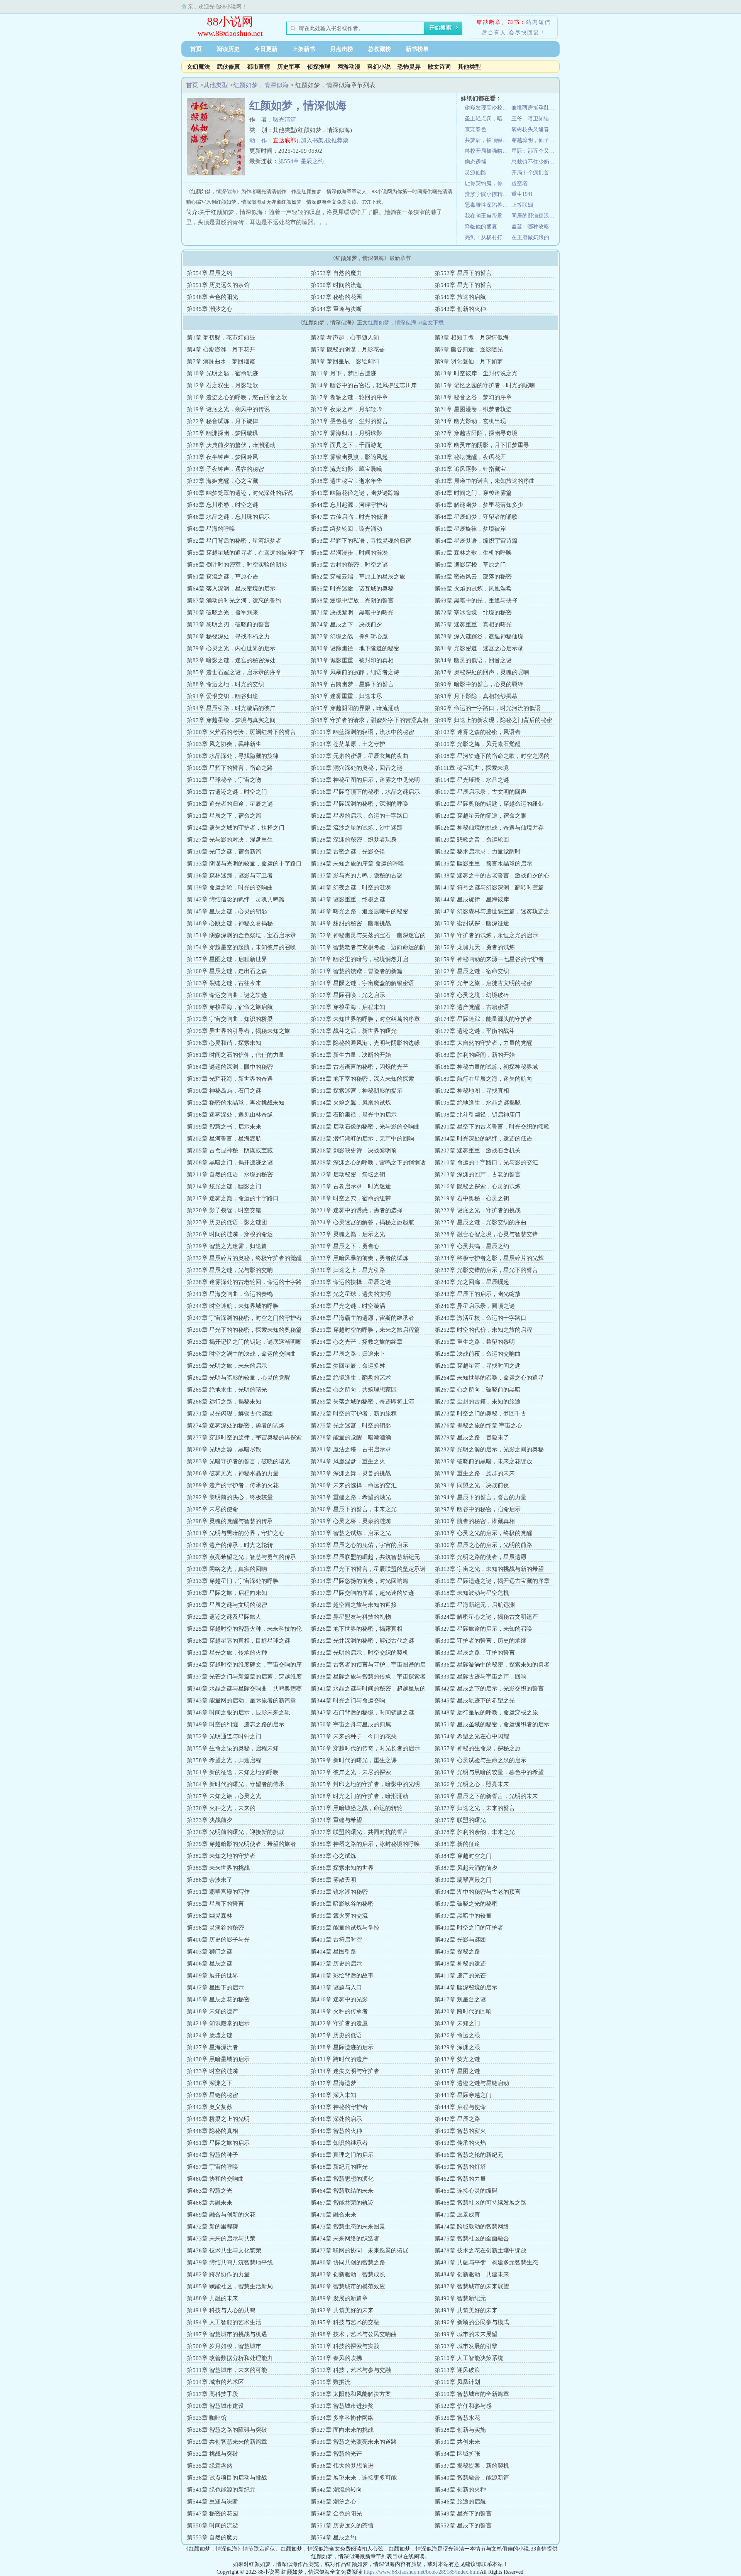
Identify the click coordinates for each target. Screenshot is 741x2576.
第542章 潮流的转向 (336, 2490)
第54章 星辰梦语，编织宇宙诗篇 (476, 541)
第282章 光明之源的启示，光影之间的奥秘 (489, 1449)
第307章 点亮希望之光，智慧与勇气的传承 (241, 1557)
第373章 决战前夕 (210, 1820)
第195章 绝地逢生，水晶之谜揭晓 (478, 1103)
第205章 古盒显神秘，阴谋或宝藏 (230, 1151)
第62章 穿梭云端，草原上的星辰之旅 (358, 577)
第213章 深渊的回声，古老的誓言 (478, 1174)
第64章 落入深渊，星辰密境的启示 (231, 589)
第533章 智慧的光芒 (336, 2454)
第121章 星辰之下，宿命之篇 (224, 816)
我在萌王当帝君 (484, 216)
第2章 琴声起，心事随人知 (345, 337)
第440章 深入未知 (333, 2095)
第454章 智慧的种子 (212, 2155)
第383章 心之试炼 (333, 1856)
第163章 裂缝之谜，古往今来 (224, 983)
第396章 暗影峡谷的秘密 (342, 1904)
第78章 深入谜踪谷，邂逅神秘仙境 (479, 636)
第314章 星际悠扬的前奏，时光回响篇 (360, 1581)
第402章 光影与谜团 (460, 1940)
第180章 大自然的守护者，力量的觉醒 (483, 1043)
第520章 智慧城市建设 (215, 2406)
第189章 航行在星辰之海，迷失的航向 (483, 1079)
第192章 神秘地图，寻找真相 (472, 1091)
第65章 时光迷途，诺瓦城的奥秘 (352, 589)
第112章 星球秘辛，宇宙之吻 (224, 780)
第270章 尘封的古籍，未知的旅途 (478, 1402)
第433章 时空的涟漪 (212, 2071)
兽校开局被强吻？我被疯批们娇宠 (488, 151)
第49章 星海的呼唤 (211, 529)
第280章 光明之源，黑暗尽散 (224, 1449)
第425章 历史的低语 (336, 2035)
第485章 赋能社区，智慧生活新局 (230, 2286)
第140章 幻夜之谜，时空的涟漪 (351, 887)
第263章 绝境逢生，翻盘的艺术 (351, 1378)
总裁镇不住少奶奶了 (535, 162)
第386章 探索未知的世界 (342, 1868)
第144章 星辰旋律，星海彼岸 (472, 899)
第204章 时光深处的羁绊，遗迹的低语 (483, 1139)
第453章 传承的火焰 (460, 2143)
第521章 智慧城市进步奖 (342, 2406)
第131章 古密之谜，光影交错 (348, 852)
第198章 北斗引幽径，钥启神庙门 (478, 1115)
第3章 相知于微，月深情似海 (472, 337)
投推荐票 (337, 140)
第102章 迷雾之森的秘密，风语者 (478, 732)
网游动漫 (349, 67)
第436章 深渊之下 (210, 2083)
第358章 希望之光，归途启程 (224, 1760)
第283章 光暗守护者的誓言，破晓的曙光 (239, 1461)
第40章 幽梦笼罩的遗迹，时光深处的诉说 (240, 493)
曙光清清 (284, 120)
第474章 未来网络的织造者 (345, 2239)
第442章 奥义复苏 (210, 2107)
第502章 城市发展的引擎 (466, 2346)
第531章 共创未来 (457, 2442)
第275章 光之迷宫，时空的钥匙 (351, 1425)
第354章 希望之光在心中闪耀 (472, 1736)
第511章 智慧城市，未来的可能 (227, 2370)
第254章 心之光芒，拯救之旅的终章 (357, 1342)
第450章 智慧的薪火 (460, 2131)
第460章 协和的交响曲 (215, 2179)
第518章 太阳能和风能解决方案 (351, 2394)
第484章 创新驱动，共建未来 (472, 2274)
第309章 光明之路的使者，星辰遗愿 (480, 1557)
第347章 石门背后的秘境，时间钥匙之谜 (362, 1712)
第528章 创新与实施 (460, 2430)
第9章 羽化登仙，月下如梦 (469, 361)
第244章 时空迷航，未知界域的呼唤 (233, 1306)
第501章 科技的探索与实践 (345, 2346)
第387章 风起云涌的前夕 (466, 1868)
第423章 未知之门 (457, 2023)
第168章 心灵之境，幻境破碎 (472, 995)
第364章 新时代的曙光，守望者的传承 (236, 1784)
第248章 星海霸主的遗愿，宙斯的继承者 (362, 1318)
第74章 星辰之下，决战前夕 (346, 624)
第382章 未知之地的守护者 (221, 1856)
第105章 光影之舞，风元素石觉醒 (478, 744)
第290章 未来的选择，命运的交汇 (354, 1485)
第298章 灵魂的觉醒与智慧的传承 (230, 1521)
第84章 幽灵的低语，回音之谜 (473, 660)
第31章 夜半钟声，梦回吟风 (222, 457)
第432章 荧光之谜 (457, 2059)
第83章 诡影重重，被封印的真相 (352, 660)
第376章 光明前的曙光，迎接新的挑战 (236, 1832)
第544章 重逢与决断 (336, 309)
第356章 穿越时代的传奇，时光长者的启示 (365, 1748)
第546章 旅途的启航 (460, 297)
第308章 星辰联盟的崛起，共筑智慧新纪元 (365, 1557)
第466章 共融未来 (210, 2203)
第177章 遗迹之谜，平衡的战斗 (475, 1031)
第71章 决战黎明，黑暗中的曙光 (352, 612)
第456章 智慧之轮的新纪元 (469, 2155)
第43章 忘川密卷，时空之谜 (222, 505)
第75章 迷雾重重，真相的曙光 (473, 624)
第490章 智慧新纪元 (460, 2298)
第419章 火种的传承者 (339, 2011)
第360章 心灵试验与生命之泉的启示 (480, 1760)
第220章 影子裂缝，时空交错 (224, 1210)
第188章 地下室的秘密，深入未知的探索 (362, 1079)
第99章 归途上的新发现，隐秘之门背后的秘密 (493, 720)
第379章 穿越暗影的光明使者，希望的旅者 (241, 1844)
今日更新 (266, 49)
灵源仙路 (475, 173)
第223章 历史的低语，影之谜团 (227, 1222)
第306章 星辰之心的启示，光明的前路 (483, 1545)
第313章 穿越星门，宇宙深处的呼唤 (233, 1581)
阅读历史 (228, 49)
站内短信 (538, 22)
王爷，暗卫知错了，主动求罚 (535, 119)
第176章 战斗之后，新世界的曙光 (354, 1031)
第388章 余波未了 (210, 1880)
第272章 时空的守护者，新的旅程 (354, 1414)
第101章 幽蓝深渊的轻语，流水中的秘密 (362, 732)
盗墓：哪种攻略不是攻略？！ (535, 227)
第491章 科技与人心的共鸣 (221, 2310)
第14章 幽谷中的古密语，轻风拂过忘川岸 (364, 385)
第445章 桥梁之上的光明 (218, 2119)
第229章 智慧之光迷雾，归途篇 (227, 1246)
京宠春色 (475, 129)
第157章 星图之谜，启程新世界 (227, 959)
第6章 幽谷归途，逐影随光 (469, 349)
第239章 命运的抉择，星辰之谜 (351, 1282)
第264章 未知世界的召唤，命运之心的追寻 (489, 1378)
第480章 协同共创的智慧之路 (348, 2262)
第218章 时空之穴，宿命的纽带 (351, 1198)
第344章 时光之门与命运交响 (348, 1700)
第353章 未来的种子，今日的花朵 (354, 1736)
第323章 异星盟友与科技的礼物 (351, 1617)
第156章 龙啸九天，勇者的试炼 (475, 947)
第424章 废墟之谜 (210, 2035)
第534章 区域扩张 (457, 2454)
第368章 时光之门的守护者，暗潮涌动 (360, 1796)
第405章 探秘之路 (457, 1952)
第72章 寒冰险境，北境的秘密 (473, 612)
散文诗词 (439, 67)
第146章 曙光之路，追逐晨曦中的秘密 (360, 911)
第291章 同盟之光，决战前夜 (472, 1485)
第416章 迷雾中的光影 (339, 1999)
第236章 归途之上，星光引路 (348, 1270)
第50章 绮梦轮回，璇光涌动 (346, 529)
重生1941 (522, 194)
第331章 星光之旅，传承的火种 (227, 1653)
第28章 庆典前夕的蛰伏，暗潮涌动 (231, 445)
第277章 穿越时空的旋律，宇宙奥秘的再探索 (244, 1437)
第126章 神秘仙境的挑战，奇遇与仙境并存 (489, 828)
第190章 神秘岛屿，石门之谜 (224, 1091)
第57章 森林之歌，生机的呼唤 (473, 553)
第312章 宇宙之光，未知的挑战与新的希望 (489, 1569)
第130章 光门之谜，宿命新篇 (224, 852)
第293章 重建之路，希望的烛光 (351, 1497)
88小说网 (230, 21)
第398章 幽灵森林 (210, 1916)
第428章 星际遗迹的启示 (342, 2047)
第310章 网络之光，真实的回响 (227, 1569)
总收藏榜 (379, 49)
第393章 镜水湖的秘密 (339, 1892)
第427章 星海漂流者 (212, 2047)
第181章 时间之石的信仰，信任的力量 (236, 1055)
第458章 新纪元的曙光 (339, 2167)
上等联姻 (522, 205)
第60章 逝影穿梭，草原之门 (470, 565)
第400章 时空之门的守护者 (469, 1928)
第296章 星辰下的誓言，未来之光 (354, 1509)
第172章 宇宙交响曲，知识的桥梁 (230, 1019)
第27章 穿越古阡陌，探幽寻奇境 (476, 433)
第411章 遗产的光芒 (460, 1975)
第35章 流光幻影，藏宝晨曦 (346, 469)
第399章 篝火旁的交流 (339, 1916)
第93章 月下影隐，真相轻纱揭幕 (476, 696)
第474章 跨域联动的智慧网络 (472, 2227)
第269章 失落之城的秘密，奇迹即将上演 (362, 1402)
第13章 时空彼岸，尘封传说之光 (476, 373)
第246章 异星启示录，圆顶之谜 (475, 1306)
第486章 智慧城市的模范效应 (348, 2286)
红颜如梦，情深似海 (261, 85)
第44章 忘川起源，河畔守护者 (349, 505)
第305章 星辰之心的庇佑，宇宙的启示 (360, 1545)
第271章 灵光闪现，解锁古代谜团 (230, 1414)
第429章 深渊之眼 (457, 2047)
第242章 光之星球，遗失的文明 (351, 1294)
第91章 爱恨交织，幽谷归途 (222, 696)
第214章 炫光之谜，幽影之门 (224, 1186)
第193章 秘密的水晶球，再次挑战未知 (236, 1103)
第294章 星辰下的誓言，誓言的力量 (480, 1497)
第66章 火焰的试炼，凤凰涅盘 (473, 589)
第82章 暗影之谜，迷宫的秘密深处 (231, 660)
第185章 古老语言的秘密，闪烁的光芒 (360, 1067)
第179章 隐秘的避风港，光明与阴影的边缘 (365, 1043)
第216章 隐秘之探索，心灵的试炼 (478, 1186)
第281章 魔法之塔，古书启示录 (351, 1449)
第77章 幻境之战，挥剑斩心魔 (349, 636)
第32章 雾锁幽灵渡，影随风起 (349, 457)
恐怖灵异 (409, 67)
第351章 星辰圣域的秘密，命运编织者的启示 (492, 1724)
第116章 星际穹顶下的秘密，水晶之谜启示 (365, 792)
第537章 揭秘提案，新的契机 (472, 2466)
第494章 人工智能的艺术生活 (224, 2322)
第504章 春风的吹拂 (336, 2358)
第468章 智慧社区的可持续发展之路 (480, 2203)
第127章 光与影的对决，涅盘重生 (230, 840)
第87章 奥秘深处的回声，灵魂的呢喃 (482, 672)
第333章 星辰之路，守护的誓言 (475, 1653)
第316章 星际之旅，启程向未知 (227, 1593)
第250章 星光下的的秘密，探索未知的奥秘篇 (244, 1330)
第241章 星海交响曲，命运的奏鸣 (230, 1294)
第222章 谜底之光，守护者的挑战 (478, 1210)
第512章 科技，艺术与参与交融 (351, 2370)
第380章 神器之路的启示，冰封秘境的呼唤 (365, 1844)
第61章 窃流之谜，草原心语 (222, 577)
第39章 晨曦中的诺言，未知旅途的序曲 (485, 481)
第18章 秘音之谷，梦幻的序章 (473, 397)
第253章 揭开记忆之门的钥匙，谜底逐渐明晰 (244, 1342)
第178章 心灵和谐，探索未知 (224, 1043)
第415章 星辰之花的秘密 (218, 1999)
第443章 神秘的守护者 (339, 2107)
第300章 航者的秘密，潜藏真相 (475, 1521)
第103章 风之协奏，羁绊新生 (224, 744)
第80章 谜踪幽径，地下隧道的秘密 (355, 648)
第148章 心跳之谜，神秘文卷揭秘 (230, 923)
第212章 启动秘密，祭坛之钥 (348, 1174)
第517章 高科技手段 (212, 2394)
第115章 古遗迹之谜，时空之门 (227, 792)
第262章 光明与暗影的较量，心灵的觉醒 (239, 1378)
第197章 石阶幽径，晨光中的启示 (354, 1115)
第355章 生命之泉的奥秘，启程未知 (233, 1748)
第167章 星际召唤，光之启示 (348, 995)
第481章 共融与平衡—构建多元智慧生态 (486, 2262)
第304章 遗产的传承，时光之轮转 (230, 1545)
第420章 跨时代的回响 (463, 2011)
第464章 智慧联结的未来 (342, 2191)
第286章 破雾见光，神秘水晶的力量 (233, 1473)
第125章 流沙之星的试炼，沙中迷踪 (357, 828)
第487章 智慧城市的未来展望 (472, 2286)
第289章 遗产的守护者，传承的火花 (233, 1485)
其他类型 (469, 67)
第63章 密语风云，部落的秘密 (473, 577)
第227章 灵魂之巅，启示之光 (348, 1234)
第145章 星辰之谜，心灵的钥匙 (227, 911)
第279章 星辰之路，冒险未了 (472, 1437)
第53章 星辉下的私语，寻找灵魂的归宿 (361, 541)
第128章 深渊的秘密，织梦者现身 (354, 840)
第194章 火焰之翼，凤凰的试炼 (351, 1103)
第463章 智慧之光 (210, 2191)
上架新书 (304, 49)
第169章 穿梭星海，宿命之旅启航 (230, 1007)
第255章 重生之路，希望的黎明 (475, 1342)
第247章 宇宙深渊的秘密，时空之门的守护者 (244, 1318)
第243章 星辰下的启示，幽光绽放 (478, 1294)
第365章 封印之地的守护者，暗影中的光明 (365, 1784)
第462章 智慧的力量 (460, 2179)
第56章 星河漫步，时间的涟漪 (349, 553)
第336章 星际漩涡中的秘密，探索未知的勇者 (492, 1665)
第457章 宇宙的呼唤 (212, 2167)
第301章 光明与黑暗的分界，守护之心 (236, 1533)
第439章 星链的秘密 (212, 2095)
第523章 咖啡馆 (207, 2418)
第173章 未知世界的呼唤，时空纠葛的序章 (365, 1019)
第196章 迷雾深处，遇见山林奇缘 (230, 1115)
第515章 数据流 (331, 2382)
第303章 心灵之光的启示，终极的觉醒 (483, 1533)
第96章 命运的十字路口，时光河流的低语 (488, 708)
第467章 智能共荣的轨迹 (342, 2203)
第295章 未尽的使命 (212, 1509)
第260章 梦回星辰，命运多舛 (348, 1366)
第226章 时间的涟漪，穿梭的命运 (230, 1234)
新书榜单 (417, 49)
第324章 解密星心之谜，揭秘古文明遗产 (486, 1617)
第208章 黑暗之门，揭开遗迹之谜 (230, 1162)
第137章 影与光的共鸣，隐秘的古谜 (357, 876)
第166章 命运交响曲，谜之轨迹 (227, 995)
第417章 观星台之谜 (460, 1999)
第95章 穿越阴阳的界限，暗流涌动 (355, 708)
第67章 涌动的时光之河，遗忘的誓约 (234, 601)
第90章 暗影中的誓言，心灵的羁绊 (479, 684)
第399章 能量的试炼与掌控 (345, 1928)
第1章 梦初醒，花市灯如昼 (221, 337)
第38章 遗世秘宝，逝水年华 (346, 481)
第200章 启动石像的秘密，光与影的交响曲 (365, 1127)
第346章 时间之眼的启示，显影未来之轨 (239, 1712)
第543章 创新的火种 (460, 309)
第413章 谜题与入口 (336, 1987)
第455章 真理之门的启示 (342, 2155)
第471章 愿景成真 (457, 2215)
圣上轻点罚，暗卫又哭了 (488, 119)
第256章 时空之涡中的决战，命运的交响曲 (241, 1354)
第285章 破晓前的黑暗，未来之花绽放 (483, 1461)
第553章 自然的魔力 (336, 273)
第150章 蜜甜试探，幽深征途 (472, 923)
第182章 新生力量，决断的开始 (351, 1055)
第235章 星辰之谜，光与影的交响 (230, 1270)
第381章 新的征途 (457, 1844)
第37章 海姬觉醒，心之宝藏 (222, 481)
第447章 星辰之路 (457, 2119)
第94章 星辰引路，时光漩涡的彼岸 (231, 708)
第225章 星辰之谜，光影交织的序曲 (480, 1222)
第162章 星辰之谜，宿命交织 (472, 971)
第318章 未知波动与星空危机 (472, 1593)
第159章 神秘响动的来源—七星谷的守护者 (489, 959)
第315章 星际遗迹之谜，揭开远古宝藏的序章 (492, 1581)
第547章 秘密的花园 (336, 297)
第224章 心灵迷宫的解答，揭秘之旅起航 (362, 1222)
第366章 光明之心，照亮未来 (472, 1784)
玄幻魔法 (198, 67)
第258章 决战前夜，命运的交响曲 (478, 1354)
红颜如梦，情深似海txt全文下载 (406, 323)
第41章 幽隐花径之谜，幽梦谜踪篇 (355, 493)
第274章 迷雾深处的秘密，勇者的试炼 (236, 1425)
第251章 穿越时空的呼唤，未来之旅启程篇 (365, 1330)
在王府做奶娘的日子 (535, 237)
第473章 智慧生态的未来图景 (348, 2227)
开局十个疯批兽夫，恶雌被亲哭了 (535, 173)
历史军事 (289, 67)
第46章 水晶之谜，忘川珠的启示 (228, 517)
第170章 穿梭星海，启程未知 (348, 1007)
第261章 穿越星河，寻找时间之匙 (478, 1366)
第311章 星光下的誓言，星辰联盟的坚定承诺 (368, 1569)
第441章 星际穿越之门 (463, 2095)
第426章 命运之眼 (457, 2035)
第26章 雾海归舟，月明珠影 (346, 433)
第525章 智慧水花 (457, 2418)
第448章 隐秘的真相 (212, 2131)
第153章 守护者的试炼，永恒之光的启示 (486, 935)
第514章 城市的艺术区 (215, 2382)
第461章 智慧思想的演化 (342, 2179)
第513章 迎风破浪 (457, 2370)
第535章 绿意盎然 (210, 2466)
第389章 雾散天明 (333, 1880)
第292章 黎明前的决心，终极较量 (230, 1497)
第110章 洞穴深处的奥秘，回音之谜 (357, 768)
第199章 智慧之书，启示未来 (224, 1127)
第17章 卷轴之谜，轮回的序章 (349, 397)
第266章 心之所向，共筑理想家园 (354, 1390)
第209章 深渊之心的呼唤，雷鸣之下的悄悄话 (368, 1162)
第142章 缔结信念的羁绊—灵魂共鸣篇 (236, 899)
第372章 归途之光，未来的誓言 (475, 1808)
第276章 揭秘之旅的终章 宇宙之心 (478, 1425)
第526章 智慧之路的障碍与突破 (227, 2430)
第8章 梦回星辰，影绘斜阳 (345, 361)
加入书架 (312, 140)
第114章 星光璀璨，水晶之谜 (472, 780)
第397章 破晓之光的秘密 (466, 1904)
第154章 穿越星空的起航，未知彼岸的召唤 (241, 947)
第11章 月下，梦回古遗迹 (343, 373)
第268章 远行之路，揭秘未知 (224, 1402)
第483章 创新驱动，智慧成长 (348, 2274)
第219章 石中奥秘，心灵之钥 (472, 1198)
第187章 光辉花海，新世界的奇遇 (230, 1079)
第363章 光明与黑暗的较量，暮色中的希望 (489, 1772)
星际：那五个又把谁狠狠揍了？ (535, 151)
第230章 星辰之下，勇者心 (345, 1246)
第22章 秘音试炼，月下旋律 (222, 421)
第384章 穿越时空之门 (463, 1856)
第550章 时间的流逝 (336, 285)
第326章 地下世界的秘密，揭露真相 (357, 1629)
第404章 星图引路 (333, 1952)
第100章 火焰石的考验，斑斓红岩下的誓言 (241, 732)
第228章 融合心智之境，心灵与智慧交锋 (486, 1234)
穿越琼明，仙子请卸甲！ (535, 140)
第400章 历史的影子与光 (218, 1940)
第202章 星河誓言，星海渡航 (224, 1139)
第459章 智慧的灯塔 (460, 2167)
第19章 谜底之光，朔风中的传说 (228, 409)
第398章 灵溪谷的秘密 (215, 1928)
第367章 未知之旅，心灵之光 (224, 1796)
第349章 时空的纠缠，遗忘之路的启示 (236, 1724)
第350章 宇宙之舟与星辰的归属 (351, 1724)
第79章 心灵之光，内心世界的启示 (231, 648)
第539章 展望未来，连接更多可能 (354, 2478)
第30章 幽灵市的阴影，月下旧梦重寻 (482, 445)
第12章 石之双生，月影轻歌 (222, 385)
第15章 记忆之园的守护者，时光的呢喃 (485, 385)
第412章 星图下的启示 (215, 1987)
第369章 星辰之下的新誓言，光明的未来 (486, 1796)
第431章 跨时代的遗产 (339, 2059)
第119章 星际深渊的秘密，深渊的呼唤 (360, 804)
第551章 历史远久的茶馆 (218, 285)
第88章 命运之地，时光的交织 (225, 684)
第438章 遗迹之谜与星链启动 (472, 2083)
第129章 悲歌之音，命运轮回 (472, 840)
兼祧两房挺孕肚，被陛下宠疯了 (535, 108)
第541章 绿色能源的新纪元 (221, 2490)
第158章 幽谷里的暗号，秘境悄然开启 (360, 959)
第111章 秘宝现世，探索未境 (472, 768)
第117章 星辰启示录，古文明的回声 (480, 792)
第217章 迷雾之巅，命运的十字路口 (233, 1198)
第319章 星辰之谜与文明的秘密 (227, 1605)
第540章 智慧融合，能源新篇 (472, 2478)
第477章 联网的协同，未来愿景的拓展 (360, 2250)
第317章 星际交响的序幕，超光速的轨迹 (362, 1593)
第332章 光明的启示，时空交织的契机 (360, 1653)
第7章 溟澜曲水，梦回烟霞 (221, 361)
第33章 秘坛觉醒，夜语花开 (470, 457)
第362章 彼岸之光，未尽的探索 (351, 1772)
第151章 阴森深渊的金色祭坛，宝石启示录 (241, 935)
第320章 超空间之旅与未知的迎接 (354, 1605)
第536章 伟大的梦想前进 (342, 2466)
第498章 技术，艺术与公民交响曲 (354, 2334)
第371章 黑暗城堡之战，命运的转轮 (357, 1808)
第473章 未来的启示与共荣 (221, 2239)
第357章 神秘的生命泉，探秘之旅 (478, 1748)
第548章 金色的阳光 (212, 297)
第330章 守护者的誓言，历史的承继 (480, 1641)
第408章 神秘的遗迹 (460, 1964)
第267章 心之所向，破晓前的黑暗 (478, 1390)
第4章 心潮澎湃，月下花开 (221, 349)
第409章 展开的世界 (212, 1975)
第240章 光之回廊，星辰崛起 (472, 1282)
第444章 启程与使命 (460, 2107)
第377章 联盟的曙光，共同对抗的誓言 (360, 1832)
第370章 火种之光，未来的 (221, 1808)
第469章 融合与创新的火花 (221, 2215)
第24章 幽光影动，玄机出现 (470, 421)
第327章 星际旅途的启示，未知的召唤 (483, 1629)
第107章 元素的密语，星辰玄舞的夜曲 (360, 756)
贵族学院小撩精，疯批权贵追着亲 (488, 194)
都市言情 (259, 67)
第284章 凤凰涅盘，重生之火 (348, 1461)
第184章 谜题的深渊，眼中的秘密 (230, 1067)
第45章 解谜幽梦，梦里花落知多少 (479, 505)
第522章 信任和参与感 (463, 2406)
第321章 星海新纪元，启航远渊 (475, 1605)
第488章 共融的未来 (212, 2298)
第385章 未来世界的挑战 (218, 1868)
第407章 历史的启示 (336, 1964)
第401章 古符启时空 (336, 1940)
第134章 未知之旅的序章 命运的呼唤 (357, 864)
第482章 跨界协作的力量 (218, 2274)
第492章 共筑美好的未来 (342, 2310)
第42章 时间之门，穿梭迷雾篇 (473, 493)
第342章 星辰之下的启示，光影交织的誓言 (489, 1689)
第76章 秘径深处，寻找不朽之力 (228, 636)
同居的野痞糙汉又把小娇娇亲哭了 (535, 216)
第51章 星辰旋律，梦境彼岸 (470, 529)
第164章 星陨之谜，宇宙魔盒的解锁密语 (362, 983)
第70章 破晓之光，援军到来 (222, 612)
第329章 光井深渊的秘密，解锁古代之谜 (362, 1641)
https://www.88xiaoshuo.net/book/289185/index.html (422, 2572)
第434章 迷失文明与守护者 (345, 2071)
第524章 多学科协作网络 (342, 2418)
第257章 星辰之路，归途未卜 (348, 1354)
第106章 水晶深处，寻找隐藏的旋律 (233, 756)
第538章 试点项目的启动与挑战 (227, 2478)
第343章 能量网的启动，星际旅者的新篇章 (241, 1700)
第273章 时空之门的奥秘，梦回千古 (480, 1414)
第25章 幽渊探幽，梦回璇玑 (222, 433)
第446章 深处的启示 (336, 2119)
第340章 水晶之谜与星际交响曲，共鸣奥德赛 (244, 1689)
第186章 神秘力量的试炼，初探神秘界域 (486, 1067)
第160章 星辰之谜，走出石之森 (227, 971)
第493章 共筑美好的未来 (466, 2310)
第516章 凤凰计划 (457, 2382)
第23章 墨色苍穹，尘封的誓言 (349, 421)
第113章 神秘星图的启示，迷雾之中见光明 (365, 780)
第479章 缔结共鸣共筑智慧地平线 (230, 2262)
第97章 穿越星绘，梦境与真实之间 (231, 720)
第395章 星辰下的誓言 (215, 1904)
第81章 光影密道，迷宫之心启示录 (479, 648)
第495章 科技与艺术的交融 (345, 2322)
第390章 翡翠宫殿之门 (463, 1880)
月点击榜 (342, 49)
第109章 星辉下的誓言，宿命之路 (230, 768)
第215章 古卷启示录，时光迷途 (351, 1186)
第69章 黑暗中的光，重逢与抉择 (476, 601)
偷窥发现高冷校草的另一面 (488, 108)
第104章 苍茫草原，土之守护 (348, 744)
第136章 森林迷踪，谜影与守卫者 (230, 876)
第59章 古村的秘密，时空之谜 (349, 565)
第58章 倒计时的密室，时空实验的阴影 (237, 565)
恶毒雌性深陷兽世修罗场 (488, 205)
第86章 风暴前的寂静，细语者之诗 (355, 672)
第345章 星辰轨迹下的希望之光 (475, 1700)
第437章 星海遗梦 (333, 2083)
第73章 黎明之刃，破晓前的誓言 (228, 624)
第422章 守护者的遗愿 (339, 2023)
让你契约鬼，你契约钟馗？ (488, 183)
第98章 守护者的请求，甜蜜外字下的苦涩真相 (370, 720)
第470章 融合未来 (333, 2215)
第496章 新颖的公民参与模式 (472, 2322)
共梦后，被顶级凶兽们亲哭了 (488, 140)
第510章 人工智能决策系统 (469, 2358)
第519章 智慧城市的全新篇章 (472, 2394)
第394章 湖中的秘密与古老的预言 (478, 1892)
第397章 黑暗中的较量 (463, 1916)
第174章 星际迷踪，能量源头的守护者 (483, 1019)
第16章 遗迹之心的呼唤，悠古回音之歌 (237, 397)
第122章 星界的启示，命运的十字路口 (360, 816)
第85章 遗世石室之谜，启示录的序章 (234, 672)
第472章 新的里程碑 (212, 2227)
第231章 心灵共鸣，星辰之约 (472, 1246)
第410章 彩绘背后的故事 (342, 1975)
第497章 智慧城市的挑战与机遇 (227, 2334)
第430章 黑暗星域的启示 (218, 2059)
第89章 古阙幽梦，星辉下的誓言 (352, 684)
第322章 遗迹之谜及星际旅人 (224, 1617)
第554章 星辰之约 (301, 161)
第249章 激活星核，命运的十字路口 (480, 1318)
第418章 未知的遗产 (212, 2011)
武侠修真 (228, 67)
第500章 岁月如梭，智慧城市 (224, 2346)
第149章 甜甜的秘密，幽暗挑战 (351, 923)
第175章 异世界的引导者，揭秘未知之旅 (239, 1031)
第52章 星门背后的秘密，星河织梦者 (234, 541)
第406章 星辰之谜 (210, 1964)
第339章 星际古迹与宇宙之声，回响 (480, 1677)
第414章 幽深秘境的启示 (466, 1987)
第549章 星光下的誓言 (463, 285)
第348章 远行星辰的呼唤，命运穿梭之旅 (486, 1712)
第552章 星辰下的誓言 (463, 273)
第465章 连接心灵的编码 (466, 2191)
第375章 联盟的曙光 (460, 1820)
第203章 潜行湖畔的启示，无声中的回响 (362, 1139)
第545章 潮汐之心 (210, 309)
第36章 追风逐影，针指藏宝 (470, 469)
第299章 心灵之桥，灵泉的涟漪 (351, 1521)
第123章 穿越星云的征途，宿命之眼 (480, 816)
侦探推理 (319, 67)
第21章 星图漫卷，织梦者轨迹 (473, 409)
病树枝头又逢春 (530, 129)
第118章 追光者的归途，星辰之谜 (230, 804)
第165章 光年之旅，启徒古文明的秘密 (483, 983)
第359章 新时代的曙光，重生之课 (354, 1760)
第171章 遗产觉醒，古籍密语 (472, 1007)
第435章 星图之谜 (457, 2071)
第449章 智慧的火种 (336, 2131)
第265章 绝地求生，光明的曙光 (227, 1390)
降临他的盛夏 (481, 227)
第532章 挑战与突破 (212, 2454)
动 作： (261, 140)
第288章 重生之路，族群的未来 (475, 1473)
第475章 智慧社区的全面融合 (472, 2239)
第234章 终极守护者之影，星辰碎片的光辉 (489, 1258)
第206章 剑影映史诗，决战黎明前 (354, 1151)
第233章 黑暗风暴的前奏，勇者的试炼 (360, 1258)
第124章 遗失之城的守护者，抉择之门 (236, 828)
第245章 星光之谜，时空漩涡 (348, 1306)
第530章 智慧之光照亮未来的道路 (354, 2442)
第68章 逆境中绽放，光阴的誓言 (352, 601)
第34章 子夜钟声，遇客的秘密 (225, 469)
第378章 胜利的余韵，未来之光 (475, 1832)
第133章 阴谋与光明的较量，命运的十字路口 (244, 864)
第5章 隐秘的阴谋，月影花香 (348, 349)
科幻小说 (379, 67)
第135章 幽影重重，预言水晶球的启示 (483, 864)
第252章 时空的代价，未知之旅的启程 (483, 1330)
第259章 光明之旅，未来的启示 (227, 1366)
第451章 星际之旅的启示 (218, 2143)
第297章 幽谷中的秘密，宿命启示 (478, 1509)
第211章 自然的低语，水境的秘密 (230, 1174)
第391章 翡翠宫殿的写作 (218, 1892)
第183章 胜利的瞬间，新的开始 (475, 1055)
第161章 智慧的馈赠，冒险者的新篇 (357, 971)
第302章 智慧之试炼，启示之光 (351, 1533)
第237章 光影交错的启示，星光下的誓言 (486, 1270)
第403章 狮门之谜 (210, 1952)
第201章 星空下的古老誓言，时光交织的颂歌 (492, 1127)
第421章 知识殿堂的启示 (218, 2023)
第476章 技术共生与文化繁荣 (224, 2250)
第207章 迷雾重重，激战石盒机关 (478, 1151)
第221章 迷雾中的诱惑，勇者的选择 (357, 1210)
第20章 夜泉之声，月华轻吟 (346, 409)
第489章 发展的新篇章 (339, 2298)
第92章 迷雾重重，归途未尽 (346, 696)
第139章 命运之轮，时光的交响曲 (230, 887)
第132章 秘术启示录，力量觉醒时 (478, 852)
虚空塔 (519, 183)
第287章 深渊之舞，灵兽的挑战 (351, 1473)
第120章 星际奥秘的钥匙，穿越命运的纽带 (489, 804)
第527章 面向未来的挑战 (342, 2430)
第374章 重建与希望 (336, 1820)
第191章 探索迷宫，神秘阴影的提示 (357, 1091)
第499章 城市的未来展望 (466, 2334)
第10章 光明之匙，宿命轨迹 (222, 373)
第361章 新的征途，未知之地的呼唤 (233, 1772)
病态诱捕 (475, 162)
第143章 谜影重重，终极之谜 (348, 899)
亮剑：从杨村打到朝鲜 (488, 237)
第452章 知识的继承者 (339, 2143)
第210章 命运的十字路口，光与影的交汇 (486, 1162)
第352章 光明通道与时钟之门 (224, 1736)
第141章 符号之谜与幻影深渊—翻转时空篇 (489, 887)
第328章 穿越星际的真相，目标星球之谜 (239, 1641)
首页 (196, 49)
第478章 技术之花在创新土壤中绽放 (480, 2250)
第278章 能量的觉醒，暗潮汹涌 (351, 1437)
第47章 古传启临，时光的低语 (349, 517)
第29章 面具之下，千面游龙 (346, 445)
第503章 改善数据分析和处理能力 (230, 2358)
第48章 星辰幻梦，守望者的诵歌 (476, 517)
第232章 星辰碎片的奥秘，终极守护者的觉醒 (244, 1258)
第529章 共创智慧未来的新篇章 (227, 2442)
